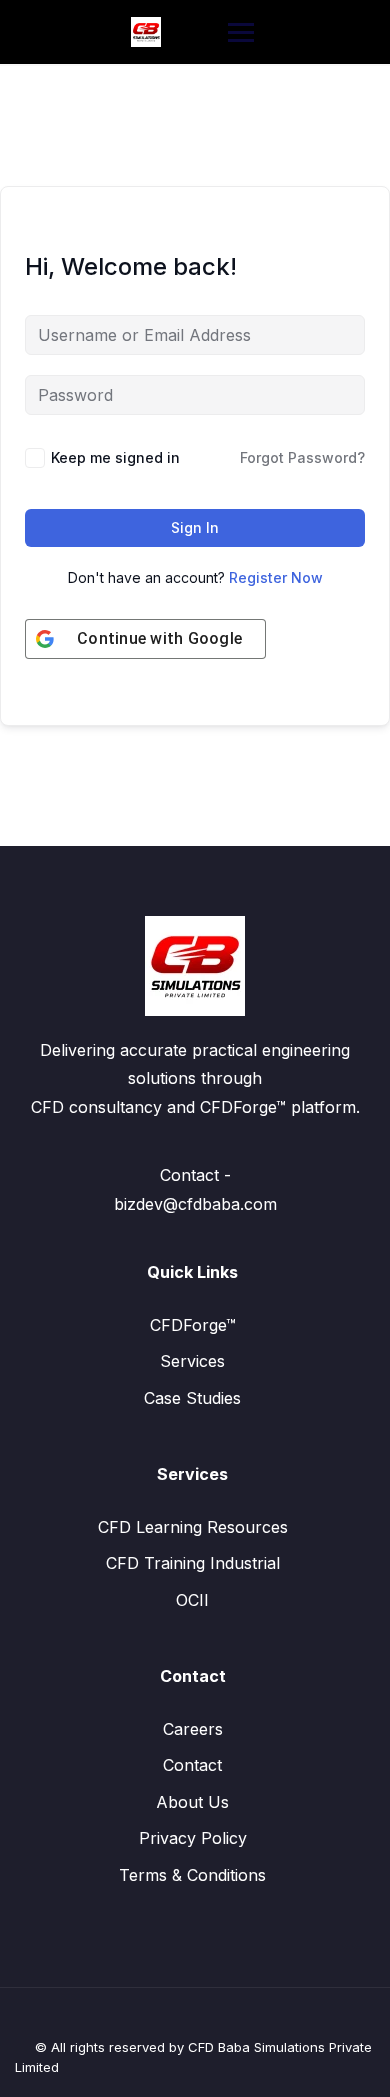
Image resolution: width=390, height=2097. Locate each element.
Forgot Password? (302, 457)
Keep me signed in (115, 457)
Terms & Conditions (192, 1875)
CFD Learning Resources (193, 1527)
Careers (193, 1729)
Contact (192, 1765)
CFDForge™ (193, 1325)
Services (192, 1361)
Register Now (276, 577)
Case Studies (192, 1398)
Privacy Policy (193, 1838)
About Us (192, 1802)
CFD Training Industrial (193, 1563)
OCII (192, 1600)
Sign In (195, 527)
